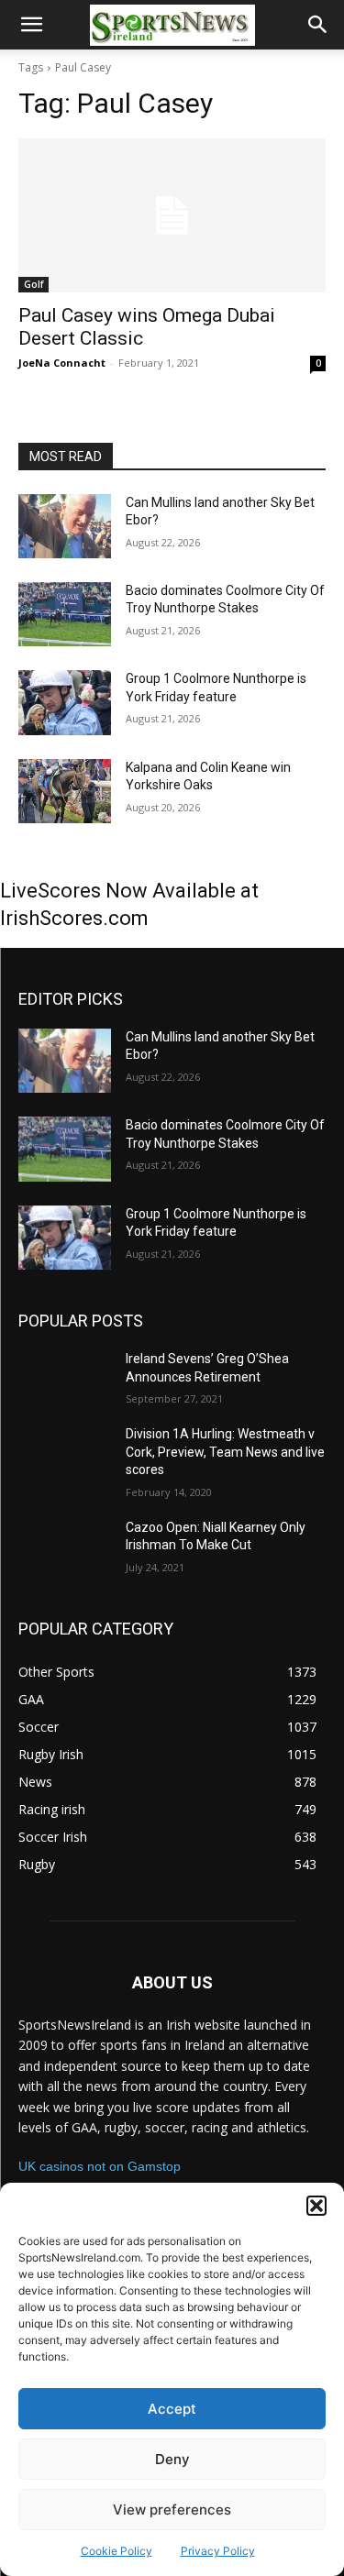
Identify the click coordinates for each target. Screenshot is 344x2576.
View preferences (172, 2510)
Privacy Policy (218, 2551)
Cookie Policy (117, 2551)
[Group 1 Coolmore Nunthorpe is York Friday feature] (65, 702)
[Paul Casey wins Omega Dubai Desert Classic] (172, 215)
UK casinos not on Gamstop (100, 2166)
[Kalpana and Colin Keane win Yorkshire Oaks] (65, 791)
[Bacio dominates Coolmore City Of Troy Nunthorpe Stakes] (65, 614)
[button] (316, 2206)
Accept (172, 2409)
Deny (172, 2459)
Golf (33, 284)
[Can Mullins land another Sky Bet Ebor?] (65, 526)
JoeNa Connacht (62, 363)
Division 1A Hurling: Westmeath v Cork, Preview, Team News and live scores (225, 1452)
